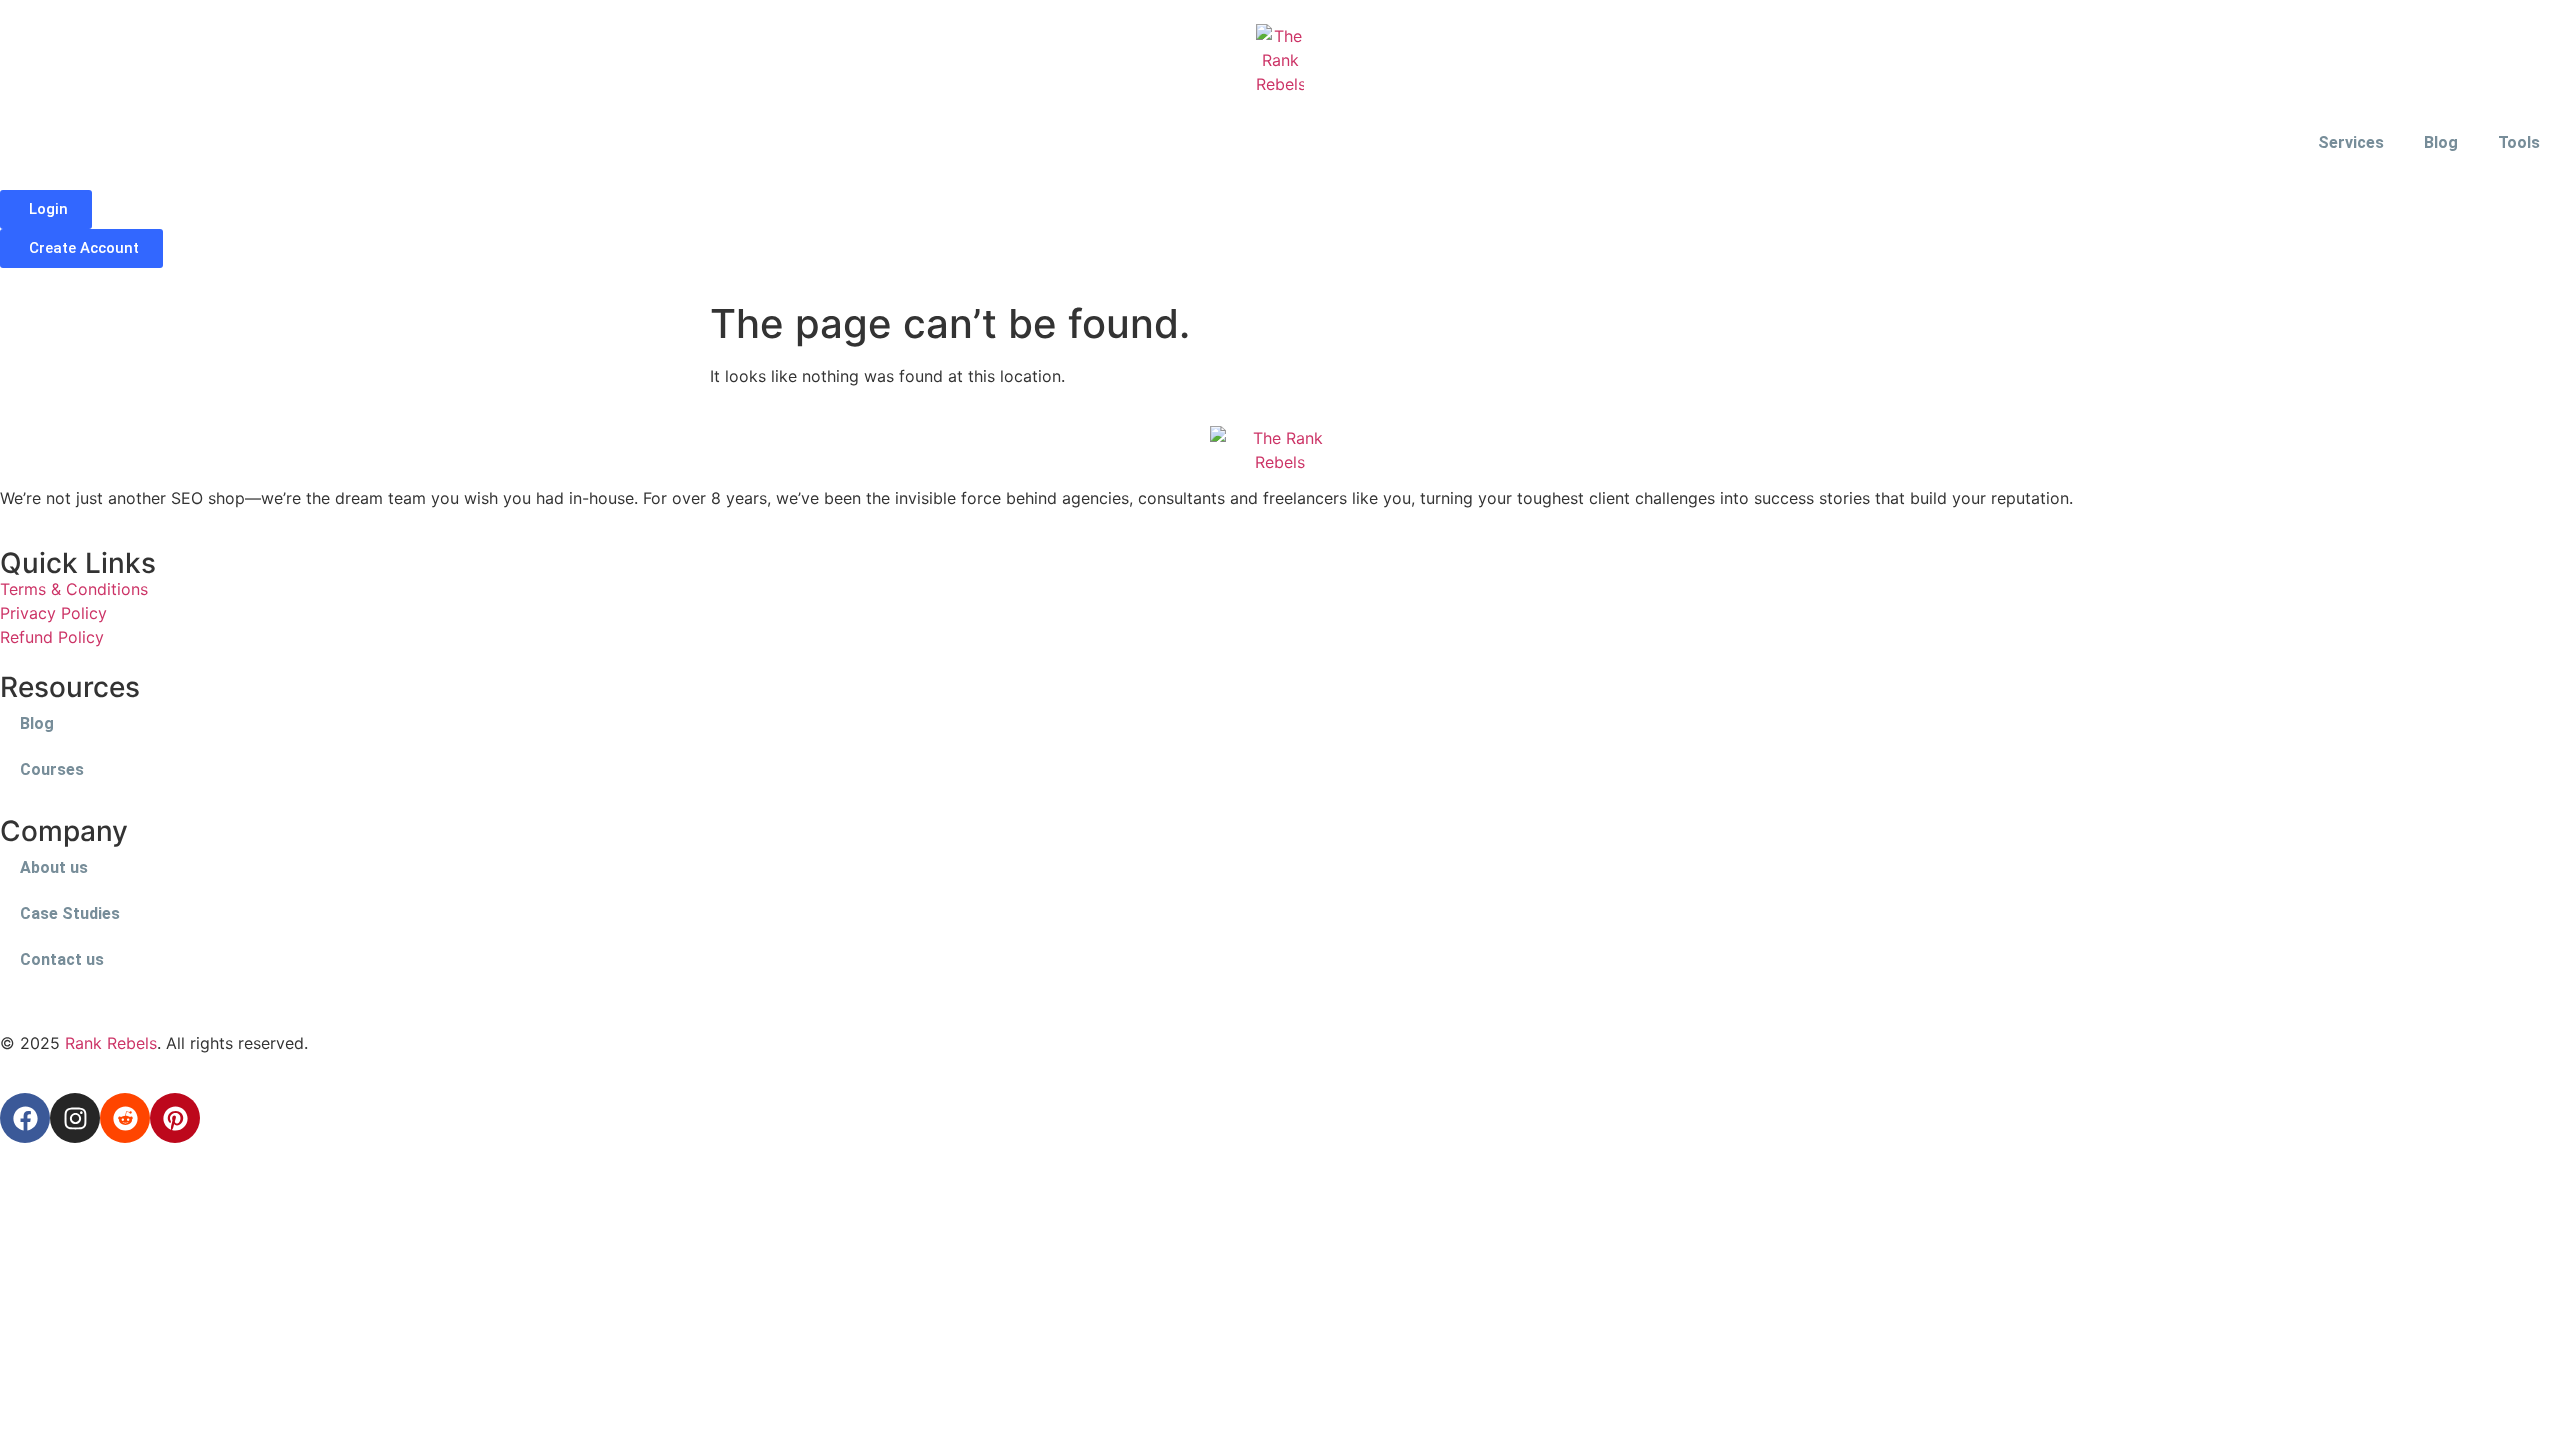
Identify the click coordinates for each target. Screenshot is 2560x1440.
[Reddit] (125, 1118)
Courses (52, 769)
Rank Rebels (111, 1043)
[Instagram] (75, 1118)
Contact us (62, 959)
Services (2351, 142)
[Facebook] (25, 1118)
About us (54, 867)
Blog (2441, 142)
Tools (2519, 142)
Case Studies (70, 913)
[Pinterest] (175, 1118)
